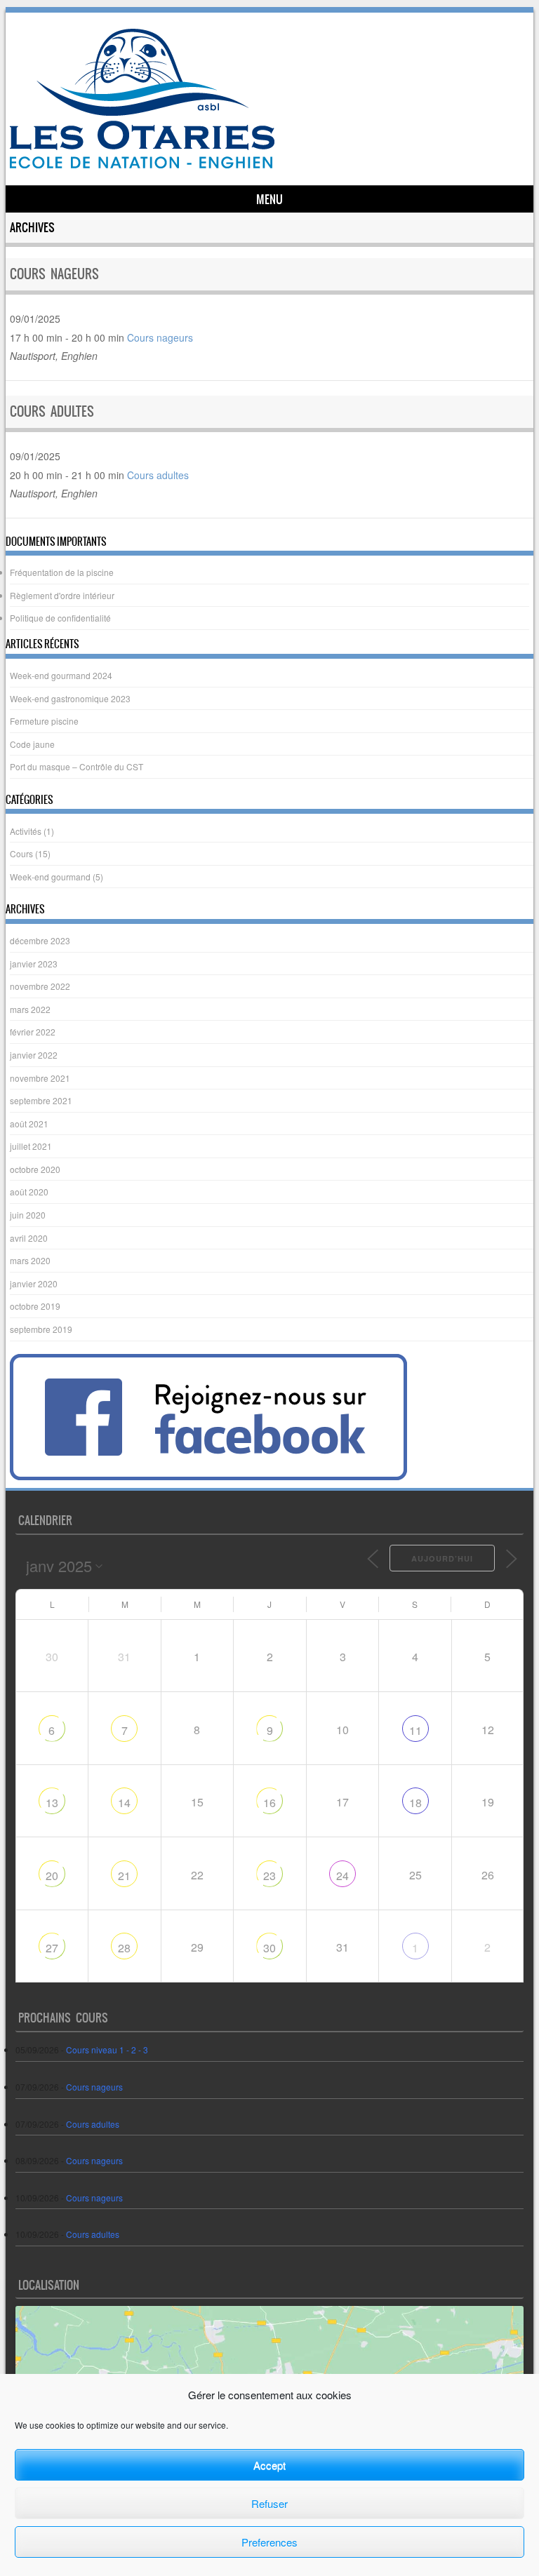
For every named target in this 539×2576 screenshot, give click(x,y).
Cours (21, 853)
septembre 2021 (41, 1100)
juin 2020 (28, 1215)
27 (52, 1948)
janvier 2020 (34, 1283)
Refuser (269, 2503)
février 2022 (33, 1032)
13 (52, 1803)
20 (52, 1876)
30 (269, 1948)
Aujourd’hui (442, 1558)
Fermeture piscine (44, 721)
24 (342, 1876)
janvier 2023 (34, 964)
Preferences (269, 2542)
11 (415, 1730)
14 (124, 1803)
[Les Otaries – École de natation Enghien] (142, 164)
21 (124, 1876)
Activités (26, 831)
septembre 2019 (41, 1329)
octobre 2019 (35, 1306)
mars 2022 (30, 1009)
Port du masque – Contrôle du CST (76, 766)
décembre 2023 (40, 940)
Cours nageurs (54, 274)
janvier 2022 (34, 1055)
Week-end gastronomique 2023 (70, 698)
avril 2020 (29, 1238)
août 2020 (29, 1192)
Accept (269, 2465)
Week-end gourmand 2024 (61, 675)
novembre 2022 (40, 986)
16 (269, 1803)
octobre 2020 (35, 1169)
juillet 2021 (31, 1146)
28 (124, 1948)
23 (269, 1876)
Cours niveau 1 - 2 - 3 (107, 2050)
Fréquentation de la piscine (62, 572)
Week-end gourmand (50, 877)
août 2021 (29, 1123)
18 (415, 1803)
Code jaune (32, 744)
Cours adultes (52, 411)
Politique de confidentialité (60, 618)
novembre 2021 (40, 1078)
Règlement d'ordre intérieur (62, 595)
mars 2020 (30, 1260)
